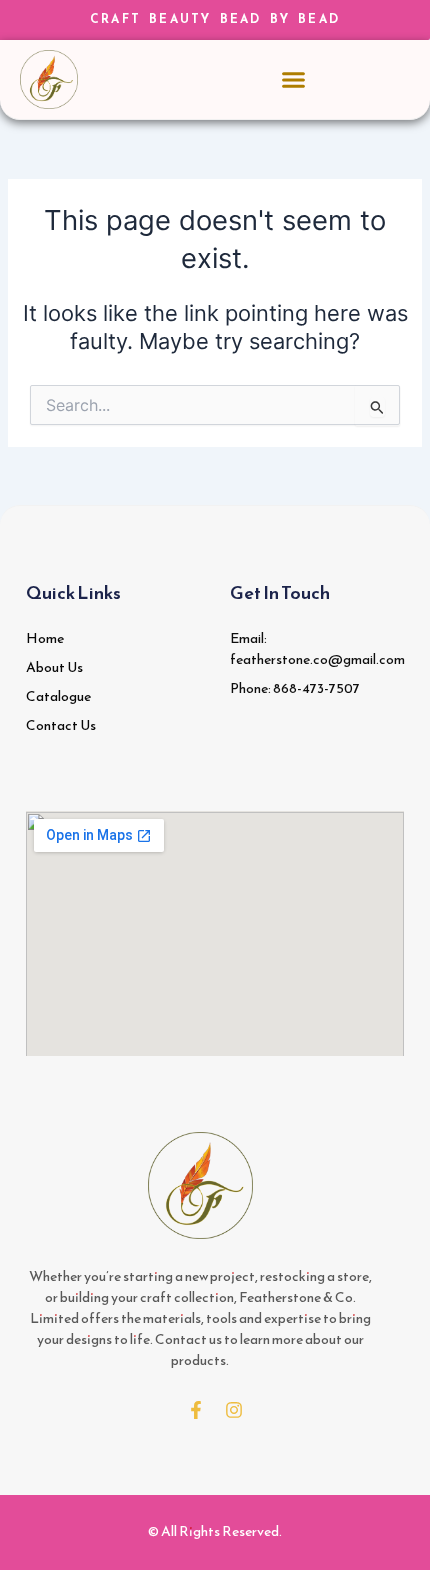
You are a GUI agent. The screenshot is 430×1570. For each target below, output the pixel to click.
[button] (294, 80)
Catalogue (58, 696)
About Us (54, 667)
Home (45, 638)
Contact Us (61, 725)
